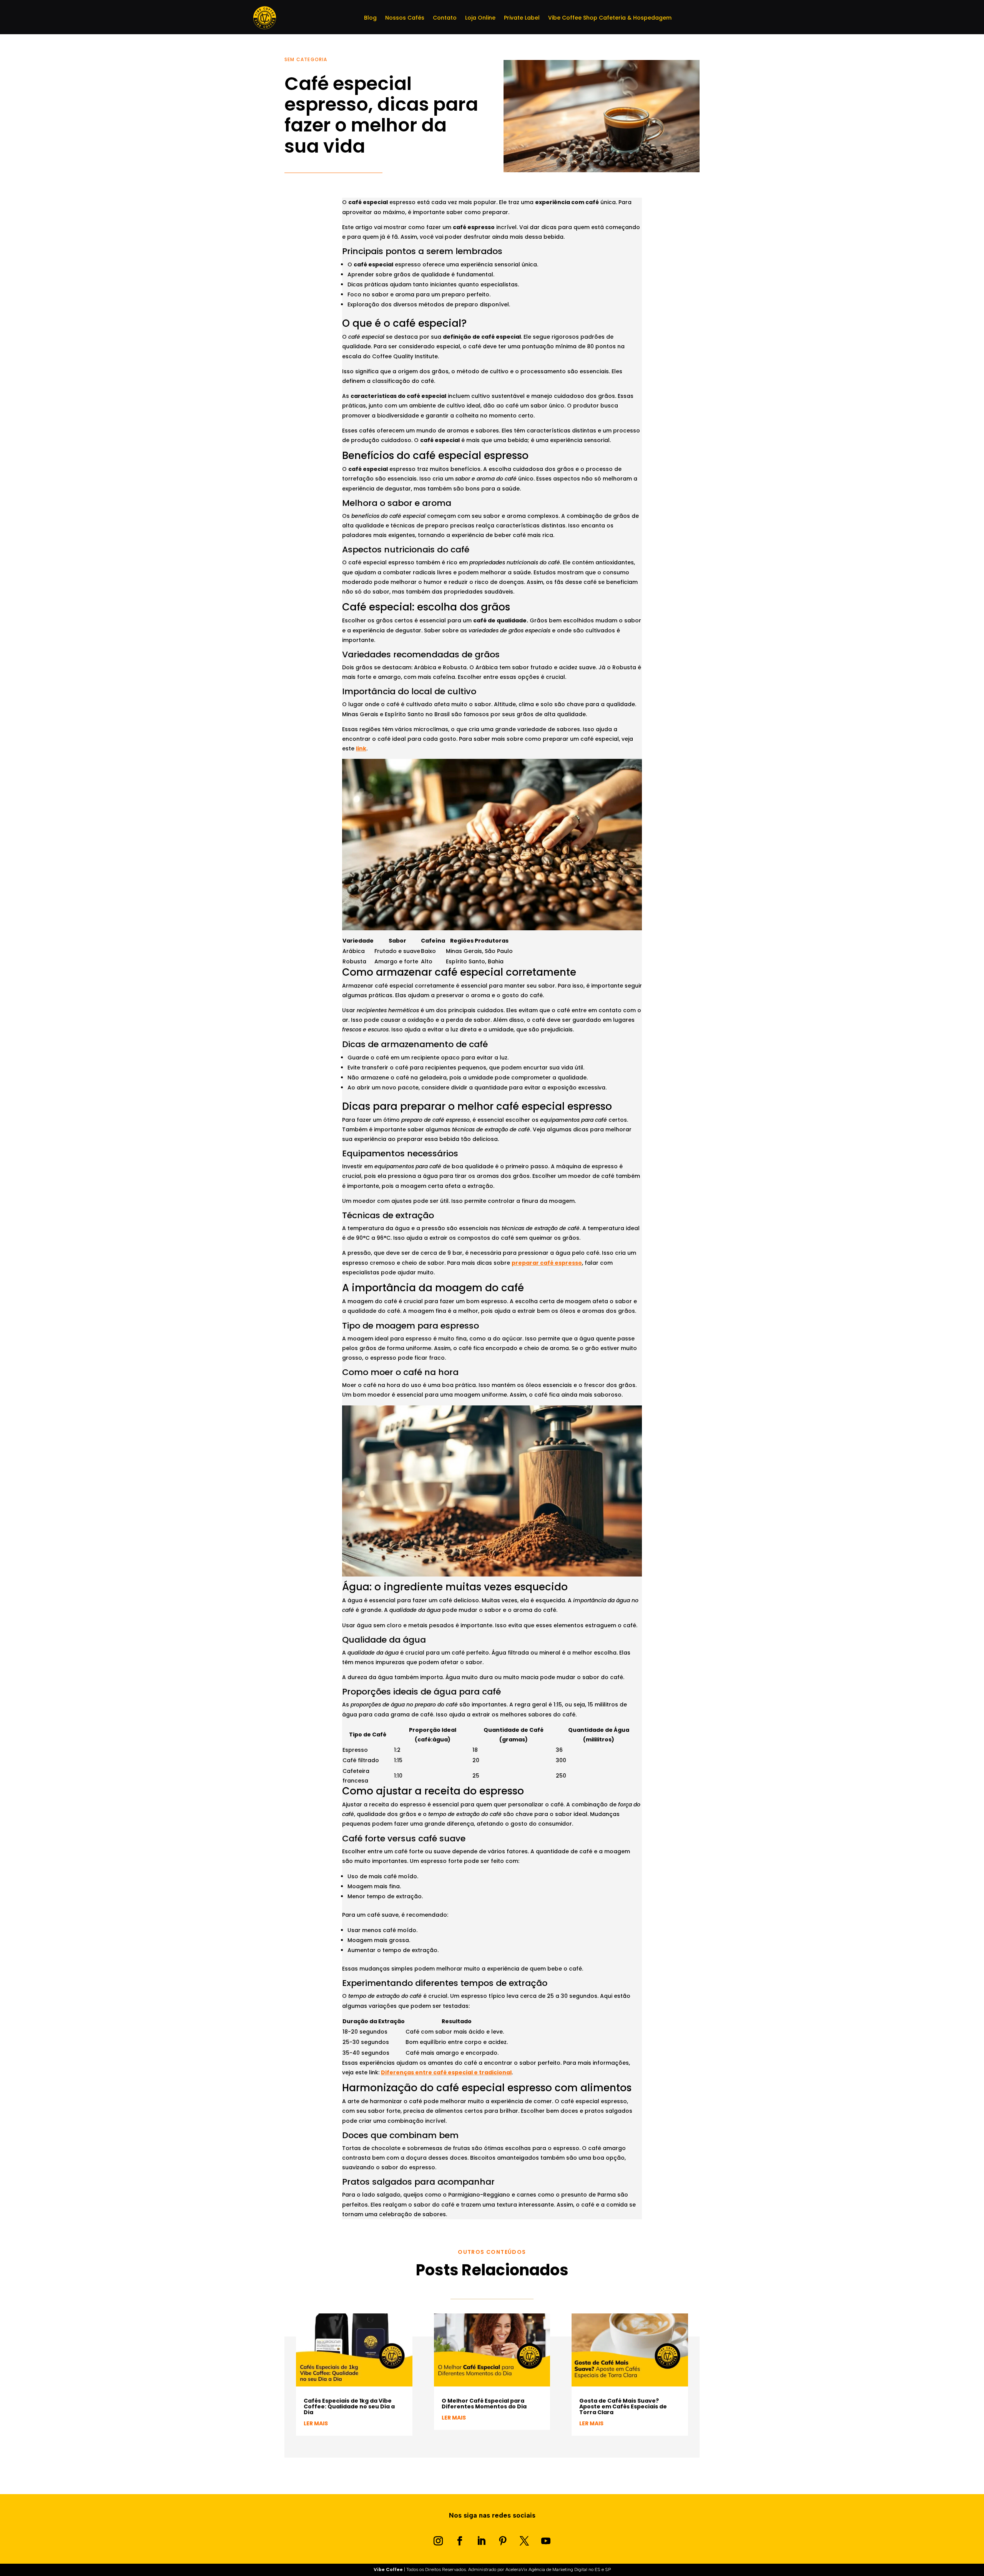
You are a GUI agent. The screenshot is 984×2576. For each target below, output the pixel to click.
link (361, 748)
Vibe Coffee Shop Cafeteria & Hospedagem (610, 18)
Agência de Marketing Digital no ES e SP (570, 2569)
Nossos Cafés (405, 18)
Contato (445, 18)
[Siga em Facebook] (460, 2541)
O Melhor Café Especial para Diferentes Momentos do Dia (484, 2404)
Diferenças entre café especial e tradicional (446, 2072)
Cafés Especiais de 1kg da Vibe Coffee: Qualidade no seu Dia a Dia (349, 2406)
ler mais (316, 2423)
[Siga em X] (524, 2541)
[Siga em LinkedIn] (481, 2541)
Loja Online (480, 18)
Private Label (522, 18)
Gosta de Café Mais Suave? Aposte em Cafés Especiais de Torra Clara (623, 2406)
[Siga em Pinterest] (503, 2541)
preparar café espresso (547, 1263)
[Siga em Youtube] (546, 2541)
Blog (370, 18)
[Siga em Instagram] (438, 2541)
